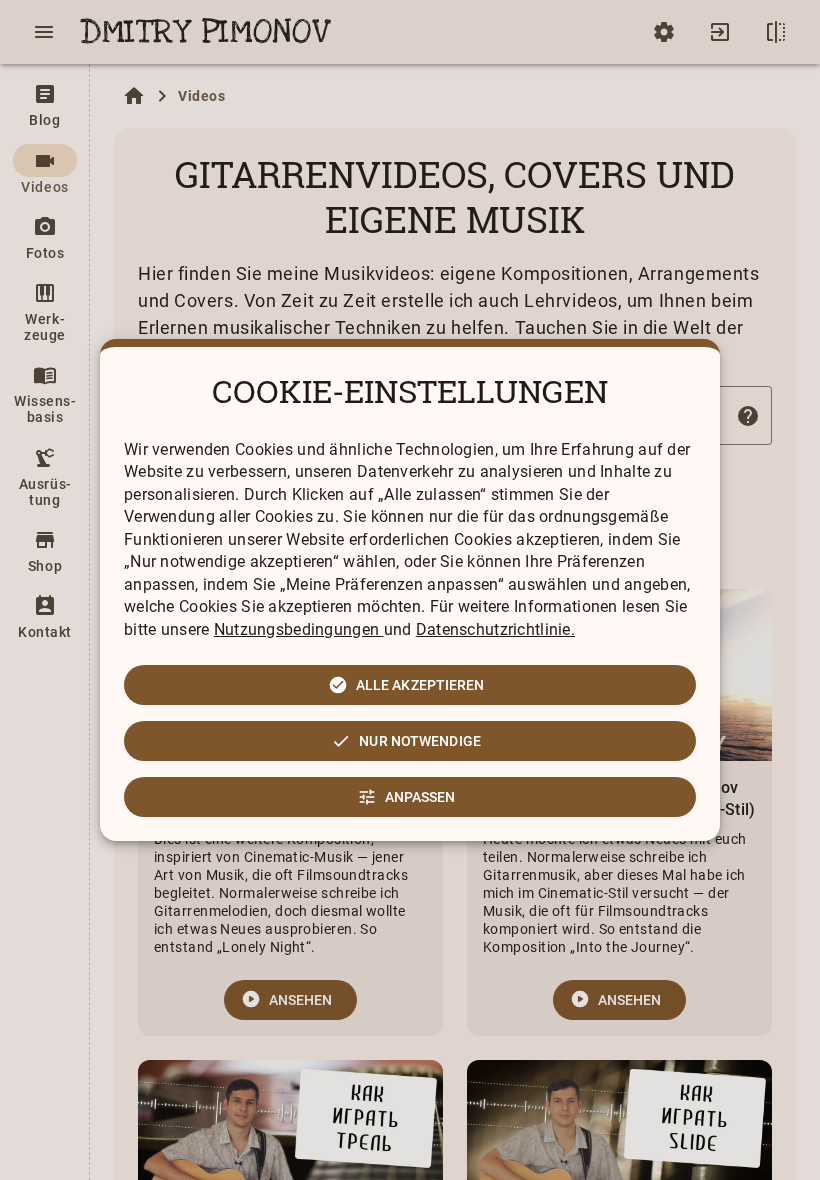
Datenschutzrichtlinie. (495, 629)
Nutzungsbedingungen (299, 629)
